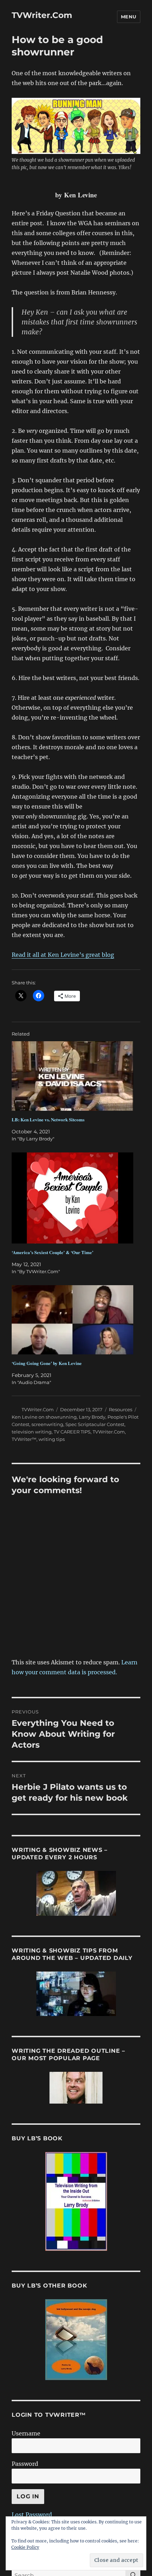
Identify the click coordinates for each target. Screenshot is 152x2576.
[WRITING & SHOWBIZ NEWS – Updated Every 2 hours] (76, 1893)
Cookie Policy (25, 2547)
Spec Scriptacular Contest (95, 1424)
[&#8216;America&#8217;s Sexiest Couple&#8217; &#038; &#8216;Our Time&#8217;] (72, 1198)
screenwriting (47, 1424)
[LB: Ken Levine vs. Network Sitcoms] (72, 1076)
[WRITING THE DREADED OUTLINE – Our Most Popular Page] (76, 2088)
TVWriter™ (24, 1439)
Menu (129, 17)
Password (25, 2464)
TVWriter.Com (42, 15)
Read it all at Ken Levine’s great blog (63, 955)
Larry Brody (92, 1417)
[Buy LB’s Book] (76, 2201)
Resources (121, 1409)
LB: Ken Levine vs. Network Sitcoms (48, 1119)
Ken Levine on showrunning (44, 1417)
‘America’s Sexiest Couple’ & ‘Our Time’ (52, 1252)
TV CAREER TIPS (72, 1432)
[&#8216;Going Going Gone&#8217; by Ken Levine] (72, 1320)
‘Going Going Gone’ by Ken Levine (47, 1363)
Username (26, 2433)
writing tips (52, 1439)
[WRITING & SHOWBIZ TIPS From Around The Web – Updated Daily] (76, 1994)
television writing (32, 1432)
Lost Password (32, 2515)
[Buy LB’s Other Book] (76, 2340)
